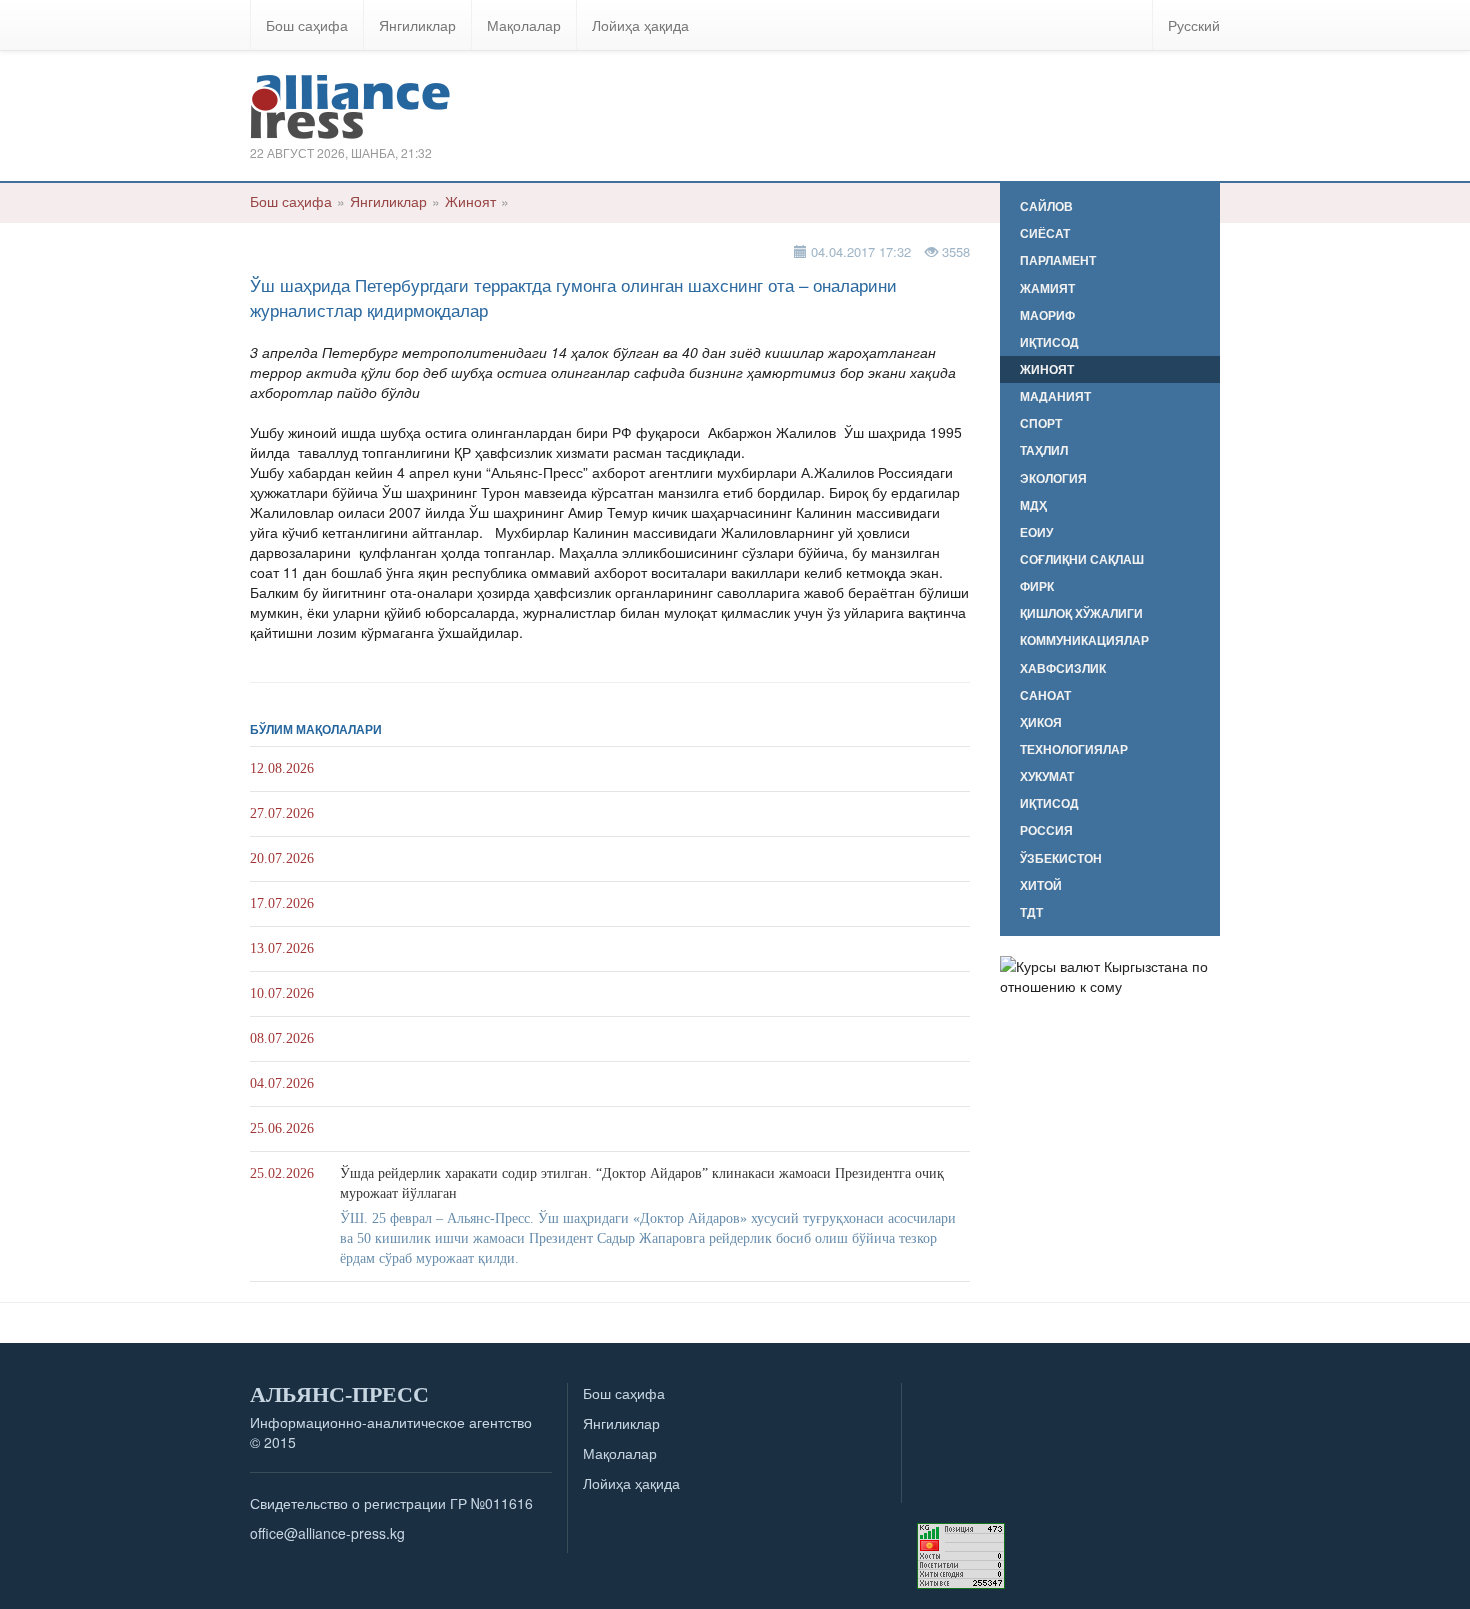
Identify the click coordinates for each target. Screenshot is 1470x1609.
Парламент (1058, 260)
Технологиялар (1074, 749)
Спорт (1041, 423)
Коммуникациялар (1084, 640)
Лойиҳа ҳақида (640, 25)
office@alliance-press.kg (327, 1533)
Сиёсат (1045, 233)
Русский (1194, 25)
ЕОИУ (1036, 532)
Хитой (1041, 885)
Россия (1046, 830)
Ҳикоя (1041, 722)
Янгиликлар (417, 25)
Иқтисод (1049, 342)
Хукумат (1047, 776)
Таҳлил (1044, 450)
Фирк (1037, 586)
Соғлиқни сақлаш (1082, 559)
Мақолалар (524, 25)
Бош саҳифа (307, 25)
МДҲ (1033, 505)
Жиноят (470, 201)
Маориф (1047, 315)
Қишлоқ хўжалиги (1081, 613)
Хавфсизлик (1063, 668)
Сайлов (1046, 206)
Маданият (1055, 396)
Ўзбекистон (1061, 858)
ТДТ (1031, 912)
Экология (1053, 478)
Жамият (1047, 288)
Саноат (1045, 695)
